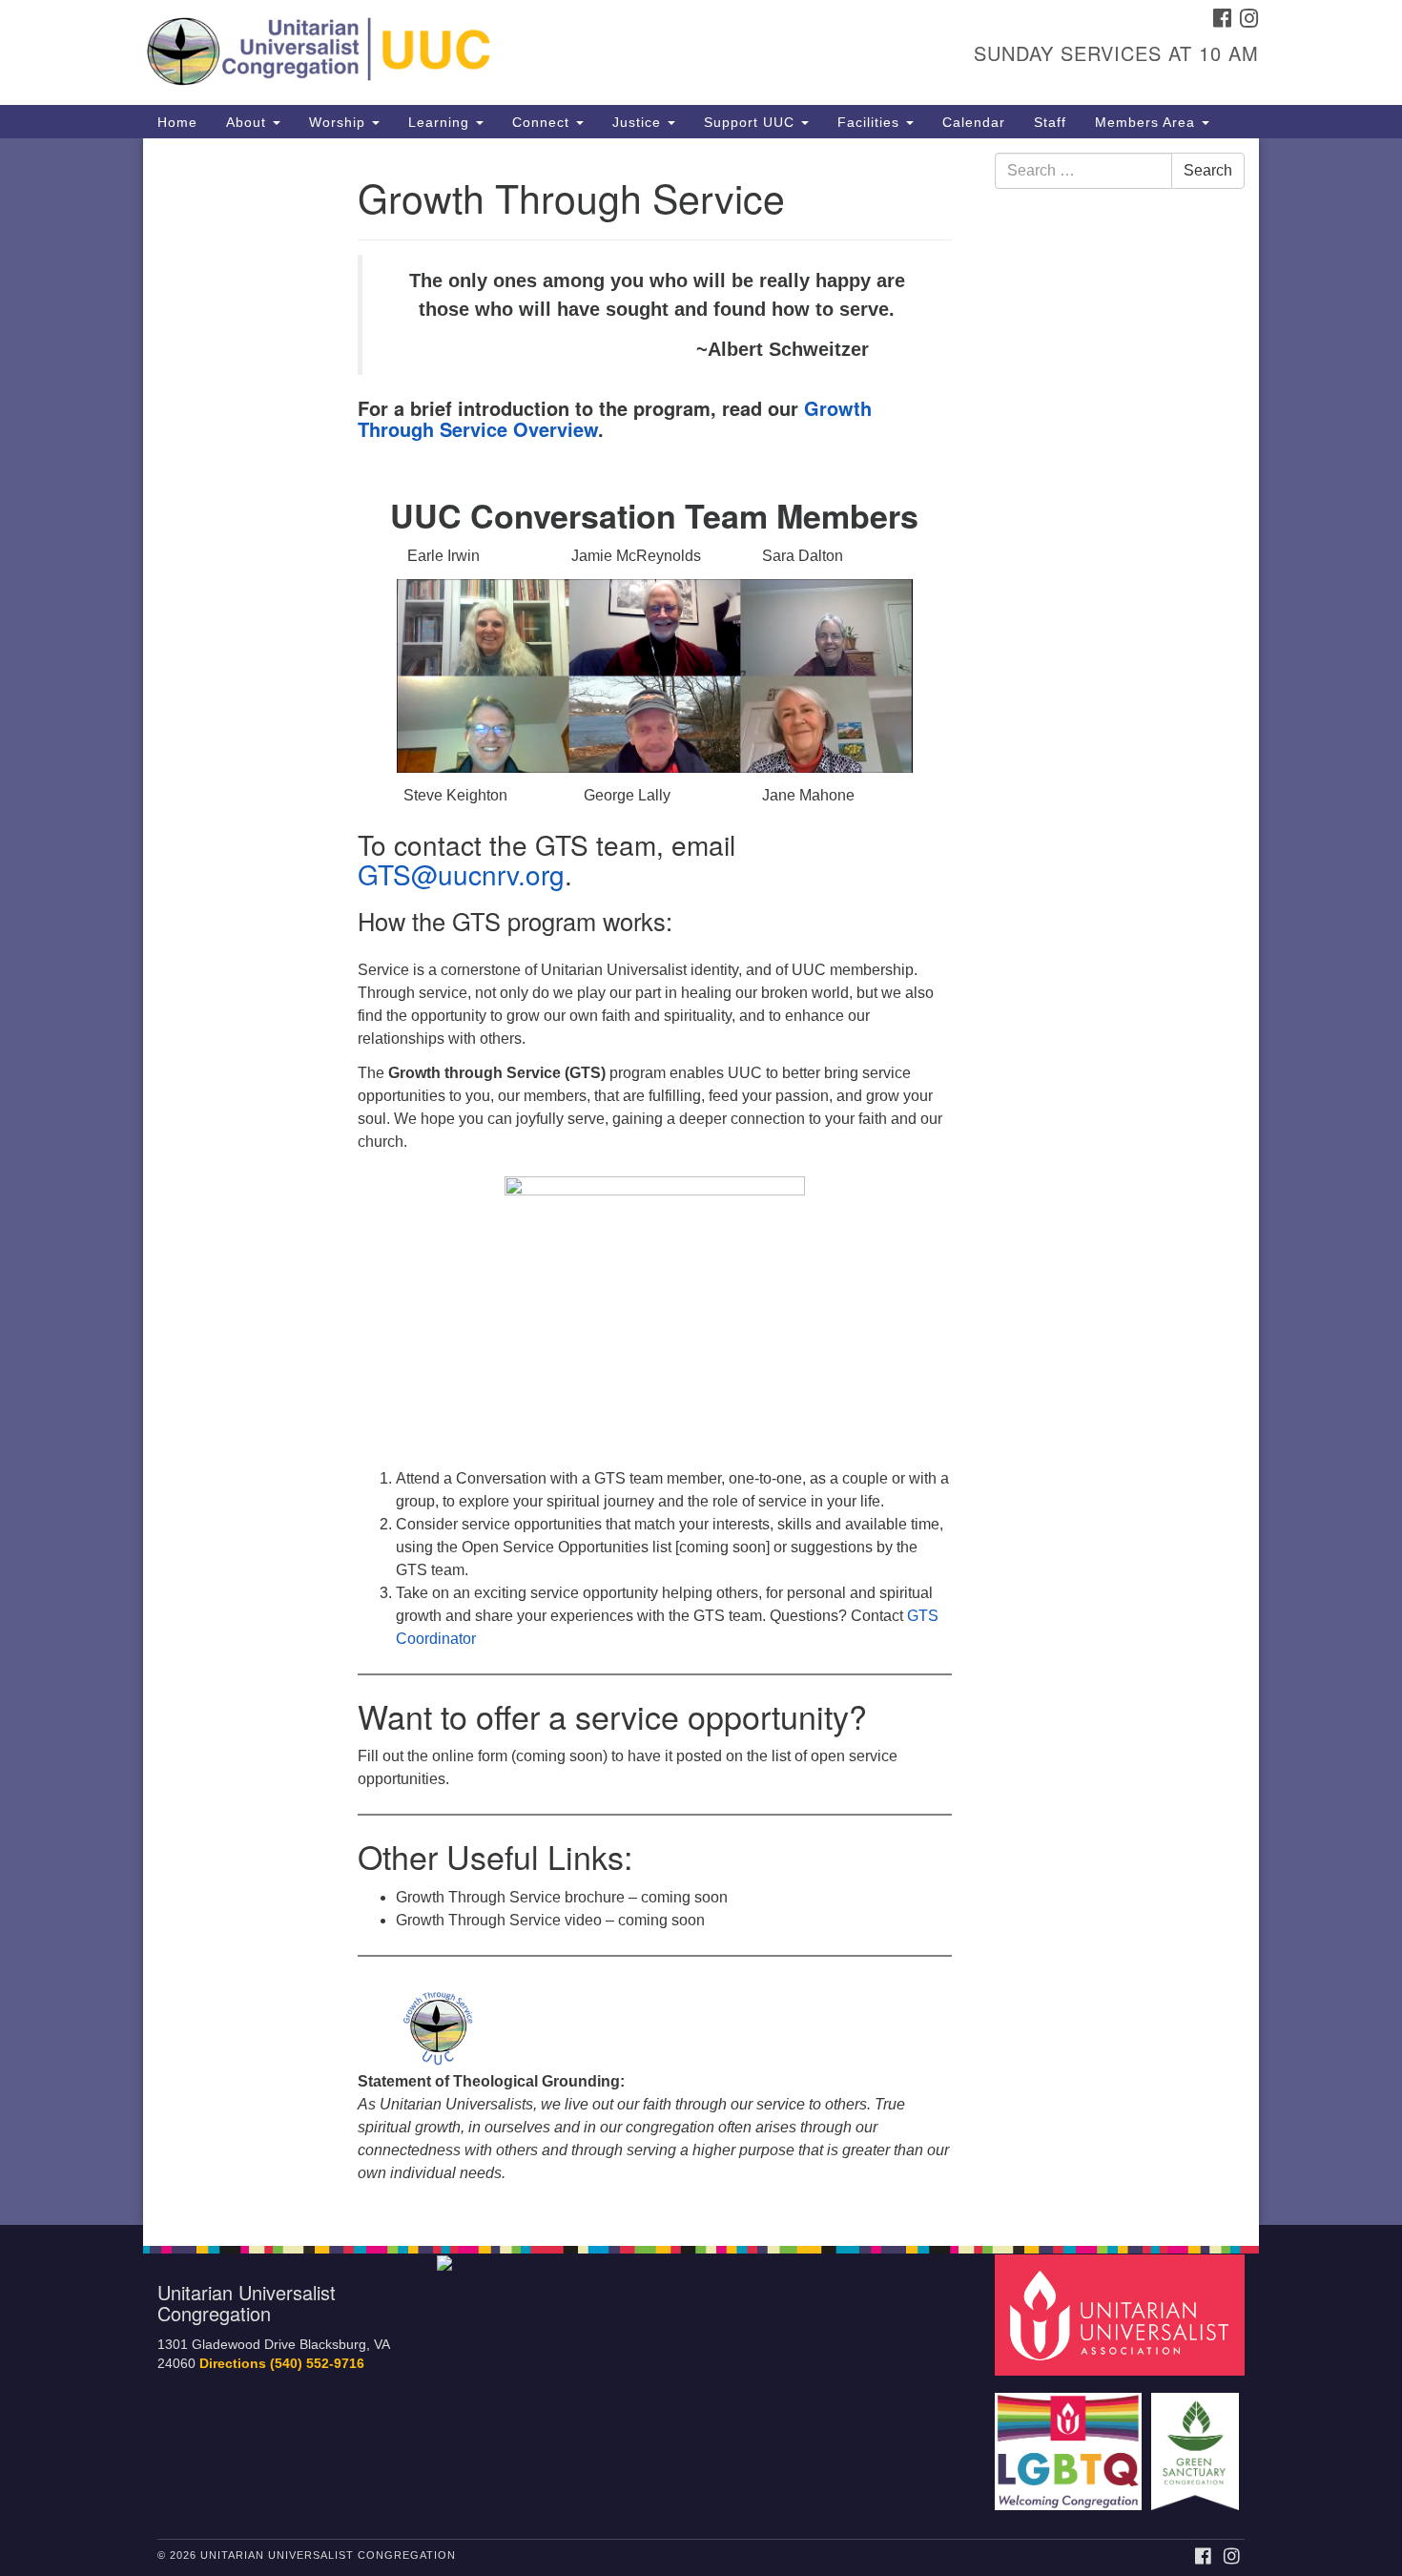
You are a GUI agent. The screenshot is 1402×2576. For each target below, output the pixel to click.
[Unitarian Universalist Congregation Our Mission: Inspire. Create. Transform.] (469, 52)
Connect (543, 122)
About (248, 122)
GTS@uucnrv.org (461, 874)
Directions (233, 2364)
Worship (340, 122)
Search (1208, 170)
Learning (441, 122)
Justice (639, 122)
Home (177, 122)
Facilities (871, 122)
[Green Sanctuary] (1197, 2442)
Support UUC (752, 122)
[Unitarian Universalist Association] (1123, 2314)
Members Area (1147, 122)
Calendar (974, 122)
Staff (1050, 122)
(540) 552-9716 (317, 2364)
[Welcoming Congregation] (1071, 2442)
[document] (701, 1182)
